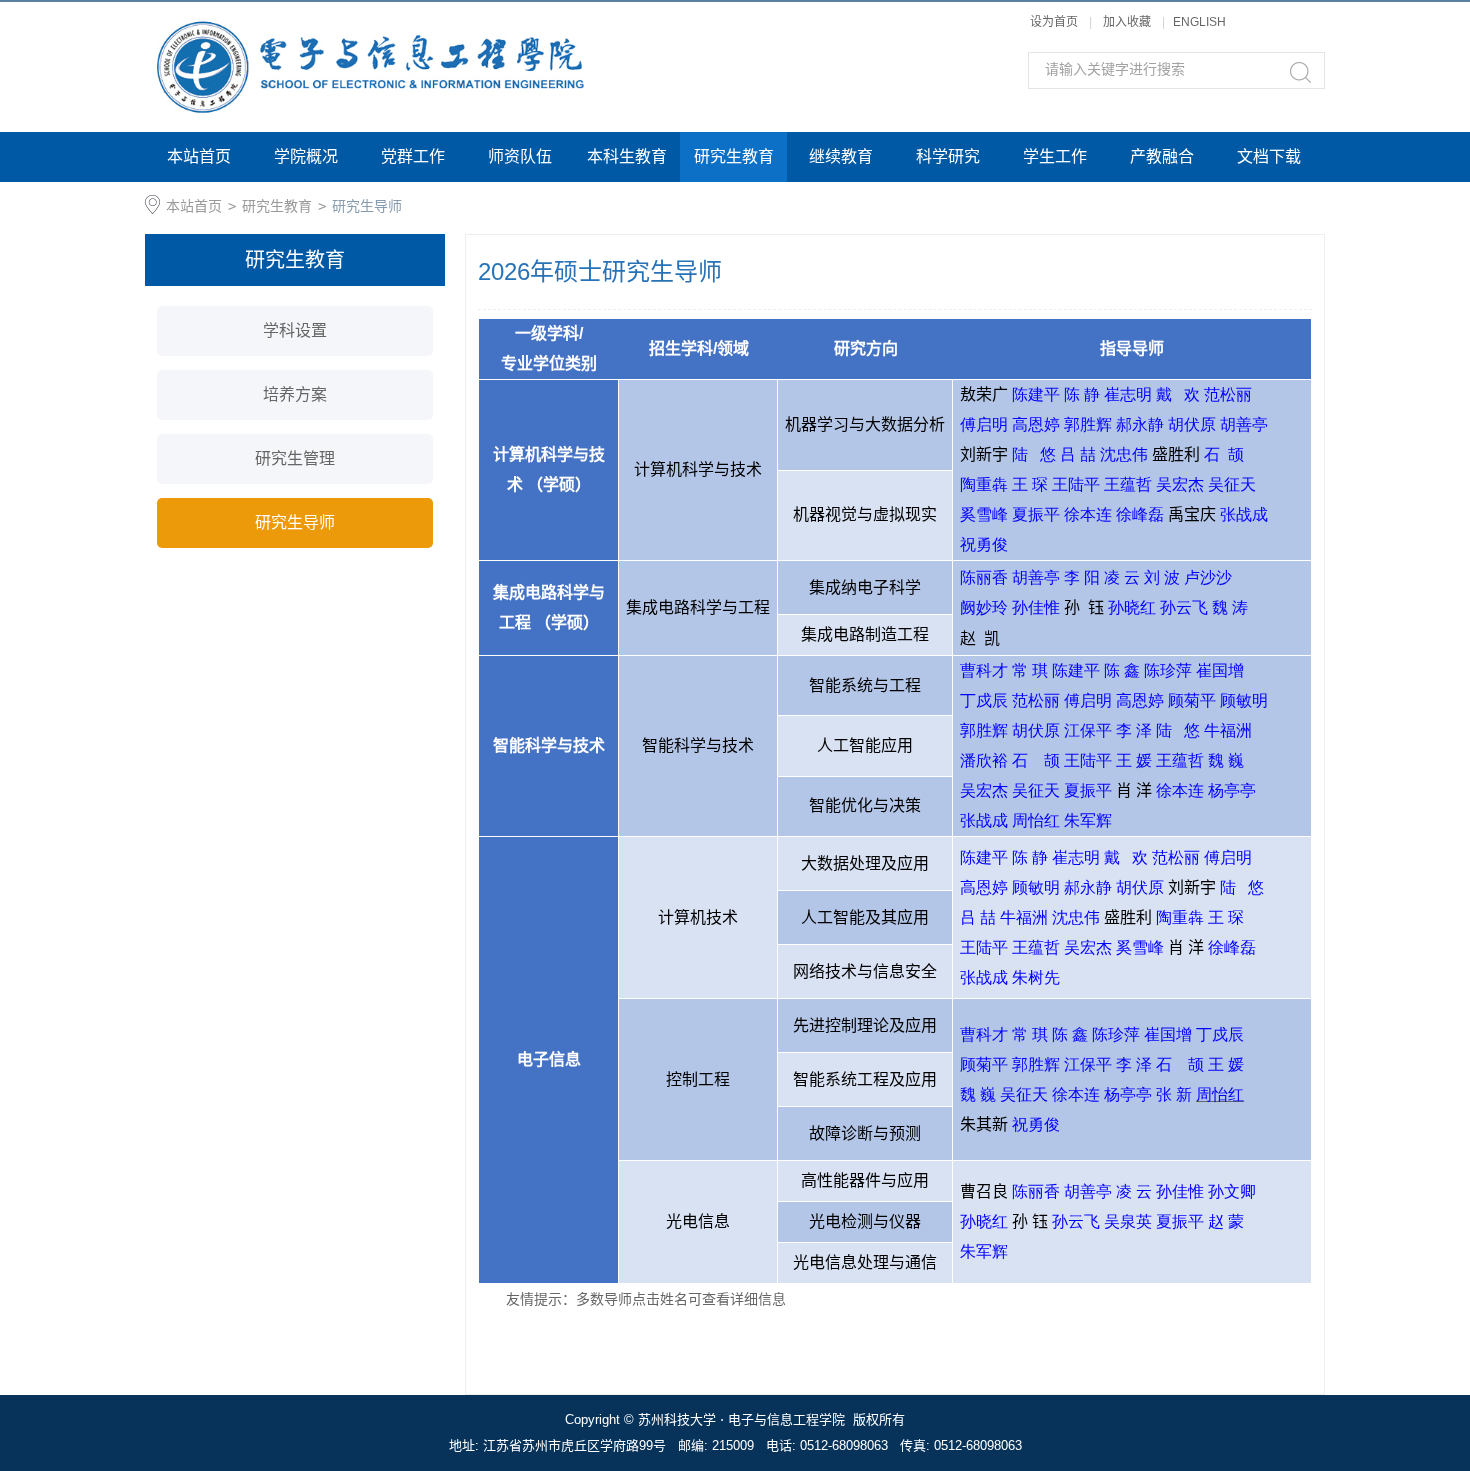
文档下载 (1269, 156)
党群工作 (413, 156)
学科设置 (295, 330)
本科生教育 (627, 156)
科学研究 (948, 156)
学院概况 (306, 156)
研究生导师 (367, 206)
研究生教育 (734, 156)
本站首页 (199, 156)
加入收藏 (1127, 22)
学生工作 (1055, 156)
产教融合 (1162, 156)
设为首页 (1054, 22)
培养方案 (295, 394)
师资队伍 (520, 156)
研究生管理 (295, 458)
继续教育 (841, 156)
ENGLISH (1199, 22)
